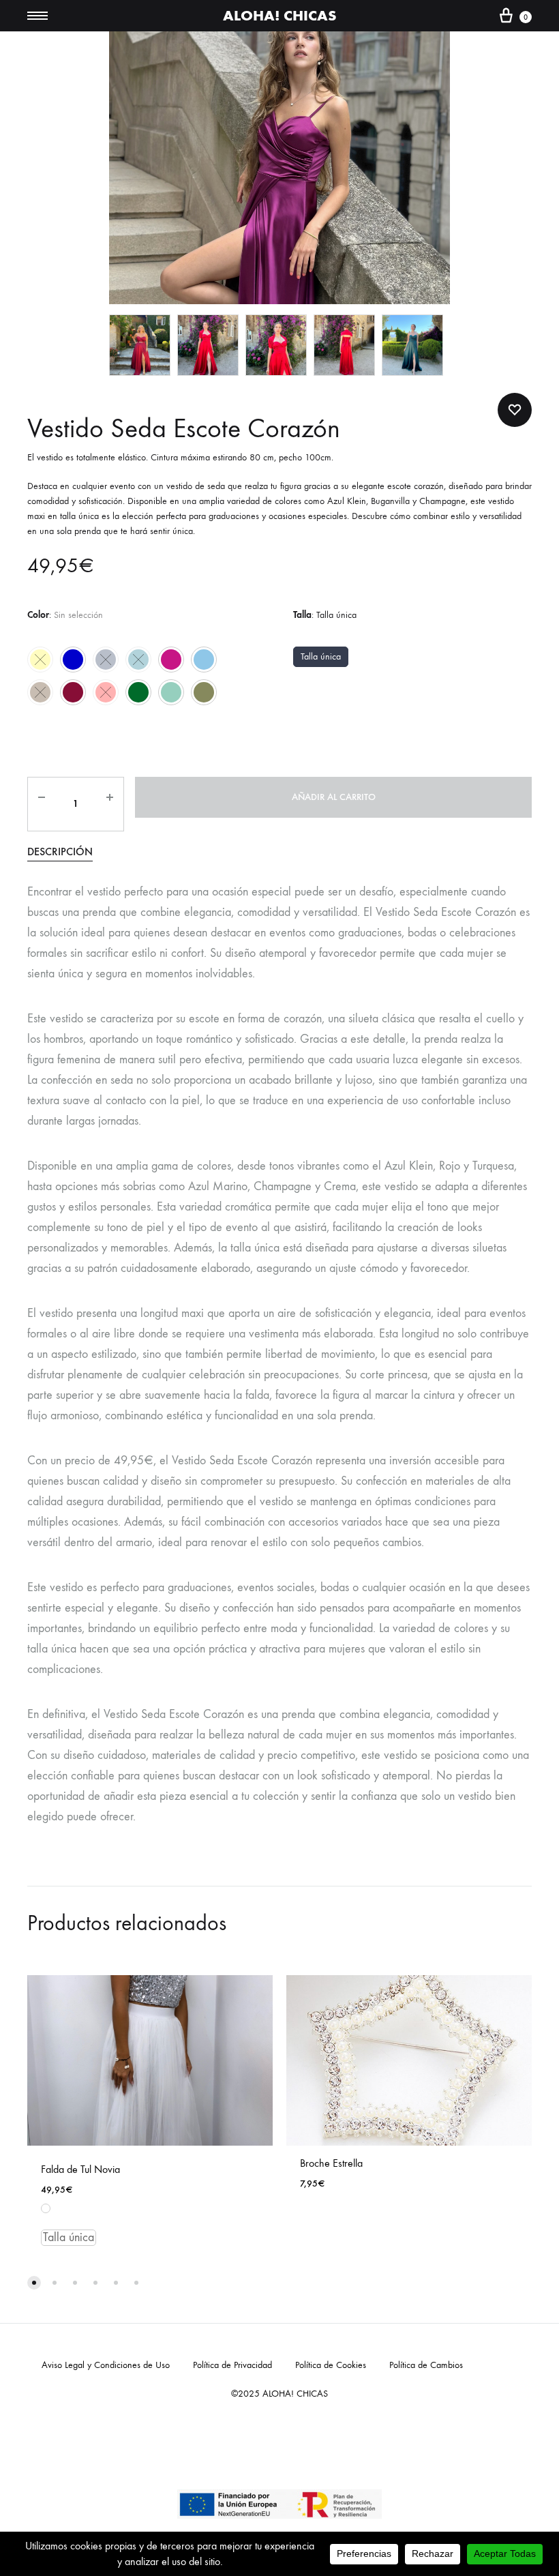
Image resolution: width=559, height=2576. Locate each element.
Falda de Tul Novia (80, 2169)
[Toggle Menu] (37, 16)
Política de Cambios (426, 2365)
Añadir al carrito (334, 797)
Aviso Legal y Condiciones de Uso (106, 2365)
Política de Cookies (331, 2365)
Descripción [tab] (60, 852)
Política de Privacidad (232, 2365)
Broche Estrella (331, 2163)
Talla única (321, 656)
